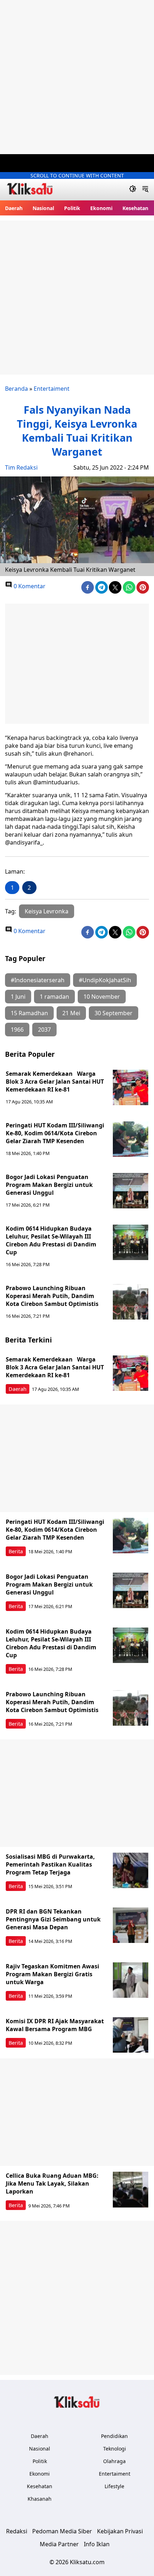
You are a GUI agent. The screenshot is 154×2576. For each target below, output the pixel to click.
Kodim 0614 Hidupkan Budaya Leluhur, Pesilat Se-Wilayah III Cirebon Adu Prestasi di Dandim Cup (51, 1240)
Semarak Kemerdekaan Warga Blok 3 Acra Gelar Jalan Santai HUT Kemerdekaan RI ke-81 (55, 1082)
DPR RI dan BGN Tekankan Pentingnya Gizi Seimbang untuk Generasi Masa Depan (53, 1919)
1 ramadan (54, 997)
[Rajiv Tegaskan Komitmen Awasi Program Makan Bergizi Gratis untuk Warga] (131, 1980)
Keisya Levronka (47, 911)
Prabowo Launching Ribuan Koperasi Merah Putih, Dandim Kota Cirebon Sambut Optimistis (52, 1296)
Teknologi (115, 2449)
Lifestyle (114, 2486)
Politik (72, 208)
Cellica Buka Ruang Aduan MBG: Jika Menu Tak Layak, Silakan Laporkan (52, 2183)
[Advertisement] (77, 77)
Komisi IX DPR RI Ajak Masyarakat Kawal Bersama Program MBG (55, 2025)
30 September (114, 1013)
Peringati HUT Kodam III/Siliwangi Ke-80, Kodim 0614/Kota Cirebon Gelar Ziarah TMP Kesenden (55, 1133)
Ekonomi (101, 208)
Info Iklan (97, 2544)
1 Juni (18, 997)
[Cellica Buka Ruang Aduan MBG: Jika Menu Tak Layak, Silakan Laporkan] (131, 2190)
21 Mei (71, 1013)
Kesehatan (135, 208)
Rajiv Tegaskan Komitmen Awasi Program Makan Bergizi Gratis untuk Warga (52, 1974)
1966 (17, 1030)
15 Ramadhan (29, 1013)
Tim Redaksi (21, 467)
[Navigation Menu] (145, 190)
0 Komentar (29, 586)
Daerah (14, 208)
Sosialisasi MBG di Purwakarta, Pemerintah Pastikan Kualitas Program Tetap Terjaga (50, 1864)
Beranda (16, 389)
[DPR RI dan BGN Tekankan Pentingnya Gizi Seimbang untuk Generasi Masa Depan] (131, 1925)
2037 (44, 1030)
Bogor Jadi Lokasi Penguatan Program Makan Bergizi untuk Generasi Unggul (49, 1185)
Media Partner (59, 2544)
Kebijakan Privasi (120, 2531)
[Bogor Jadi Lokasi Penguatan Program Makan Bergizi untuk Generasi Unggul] (131, 1191)
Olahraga (114, 2461)
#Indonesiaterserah (38, 980)
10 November (102, 997)
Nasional (43, 208)
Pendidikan (114, 2436)
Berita (16, 1551)
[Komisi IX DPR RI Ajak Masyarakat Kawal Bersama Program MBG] (131, 2035)
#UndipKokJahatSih (105, 980)
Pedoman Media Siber (62, 2531)
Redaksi (17, 2531)
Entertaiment (52, 389)
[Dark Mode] (133, 190)
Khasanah (40, 2499)
